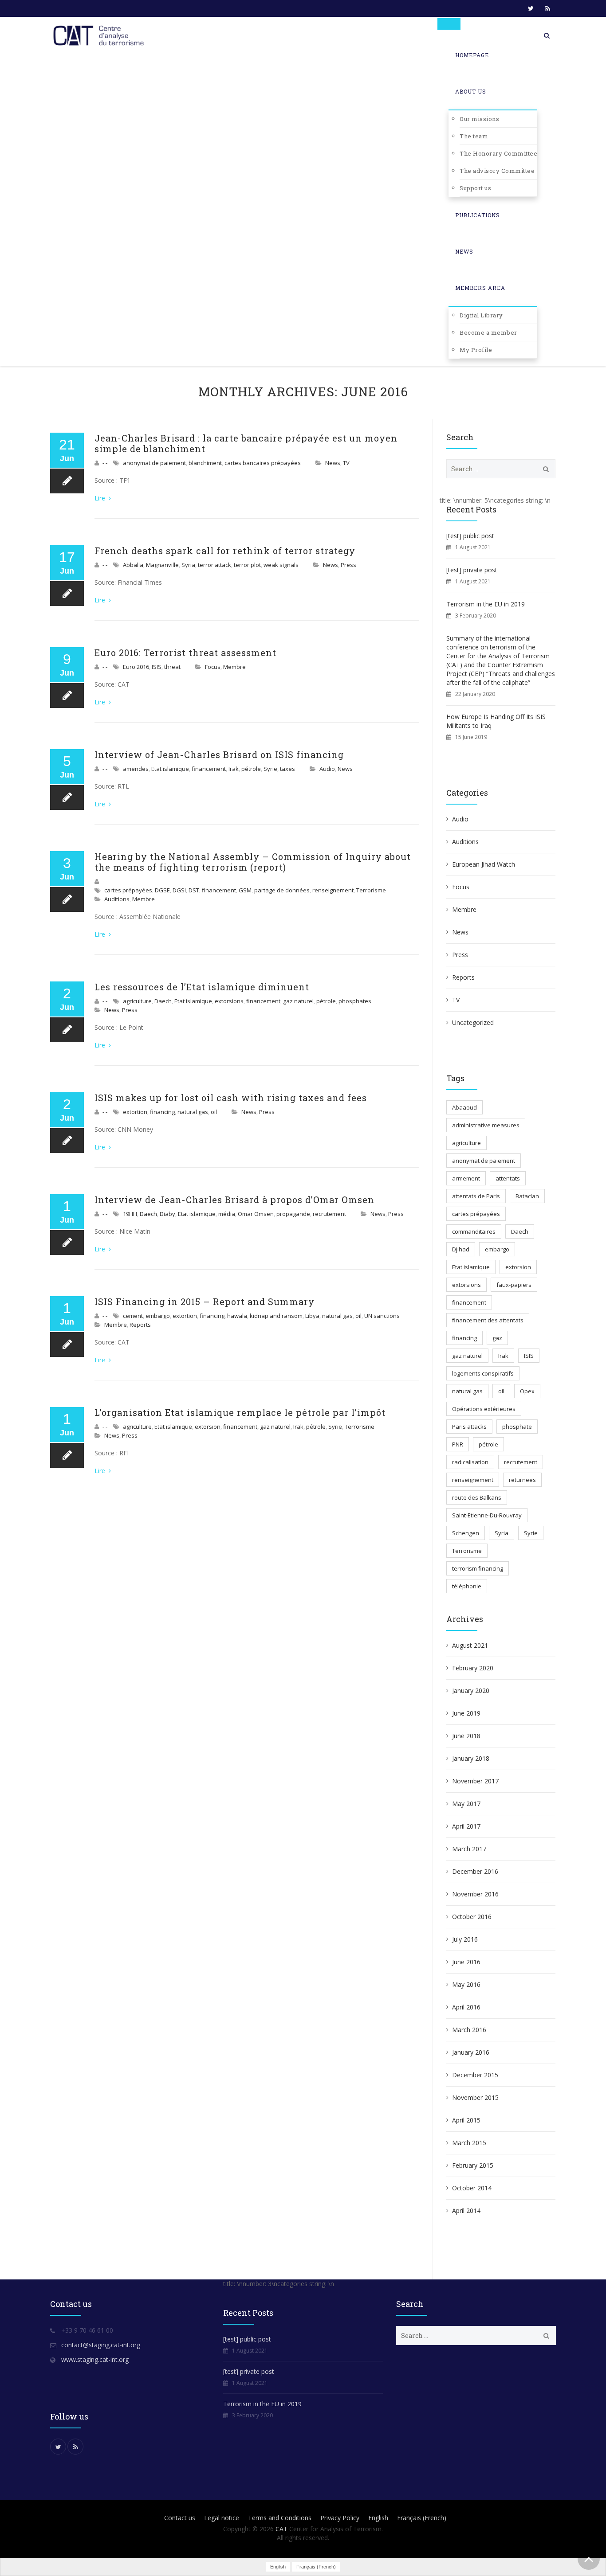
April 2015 (466, 2120)
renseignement (333, 890)
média (227, 1214)
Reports (140, 1325)
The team (474, 136)
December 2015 (475, 2075)
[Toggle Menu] (449, 24)
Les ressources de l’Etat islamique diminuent (202, 987)
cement (133, 1316)
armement (466, 1178)
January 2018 (471, 1758)
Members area (480, 288)
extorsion (208, 1427)
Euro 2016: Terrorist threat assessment (185, 653)
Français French (422, 2518)
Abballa (133, 565)
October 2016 (472, 1917)
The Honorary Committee (498, 153)
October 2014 (472, 2188)
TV (346, 463)
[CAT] (101, 35)
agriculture (137, 1001)
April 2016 (466, 2007)
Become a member (488, 332)
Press (348, 565)
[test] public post (470, 536)
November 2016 (475, 1894)
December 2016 (475, 1871)
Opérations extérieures (484, 1409)
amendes (136, 769)
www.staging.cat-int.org (95, 2359)
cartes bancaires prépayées (263, 463)
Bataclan (527, 1196)
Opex (527, 1391)
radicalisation (470, 1462)
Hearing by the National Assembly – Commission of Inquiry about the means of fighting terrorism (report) (253, 862)
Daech (163, 1001)
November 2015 (475, 2097)
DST (194, 890)
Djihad (461, 1249)
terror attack (214, 565)
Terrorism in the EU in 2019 (486, 604)
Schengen (466, 1533)
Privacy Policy (340, 2518)
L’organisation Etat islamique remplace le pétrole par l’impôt (240, 1412)
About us (471, 91)
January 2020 (471, 1691)
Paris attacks (469, 1427)
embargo (158, 1316)
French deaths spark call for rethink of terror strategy (225, 551)
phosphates (355, 1001)
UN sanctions (382, 1316)
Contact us (180, 2518)
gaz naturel (298, 1001)
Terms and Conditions (280, 2518)
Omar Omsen (256, 1214)
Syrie (270, 769)
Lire (101, 498)
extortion (135, 1112)
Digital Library (481, 315)
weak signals (281, 565)
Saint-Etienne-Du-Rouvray (487, 1515)
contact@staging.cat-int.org (101, 2345)
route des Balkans (477, 1497)
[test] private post (472, 570)
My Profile (476, 350)
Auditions (117, 899)
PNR (458, 1444)
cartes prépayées (128, 890)
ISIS (157, 667)
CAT (281, 2529)
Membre (234, 667)
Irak (234, 769)
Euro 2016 (136, 667)
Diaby (167, 1214)
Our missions (479, 119)
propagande (293, 1214)
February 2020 (473, 1668)
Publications (478, 215)
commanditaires (474, 1231)
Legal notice (222, 2518)
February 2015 (473, 2165)
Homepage (472, 55)
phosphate (517, 1427)
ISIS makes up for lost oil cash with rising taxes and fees (231, 1098)
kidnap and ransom (276, 1316)
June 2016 (466, 1962)
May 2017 (466, 1804)
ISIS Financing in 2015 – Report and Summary (205, 1302)
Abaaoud (464, 1107)
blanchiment (205, 463)
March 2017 (469, 1849)
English (378, 2518)
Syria (188, 565)
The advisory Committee (497, 171)
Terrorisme (371, 890)
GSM (245, 890)
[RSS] (547, 8)
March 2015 (469, 2143)
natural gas (193, 1112)
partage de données (282, 890)
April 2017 (466, 1826)
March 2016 (469, 2030)
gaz (497, 1338)
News (464, 251)
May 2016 (466, 1984)
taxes (287, 769)
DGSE (162, 890)
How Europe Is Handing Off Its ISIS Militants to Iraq (496, 721)
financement (209, 769)
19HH (130, 1214)
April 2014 (466, 2211)
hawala (237, 1316)
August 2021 (470, 1645)
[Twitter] (531, 8)
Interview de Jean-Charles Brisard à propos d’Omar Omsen (234, 1200)
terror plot (247, 565)
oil (214, 1112)
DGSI (179, 890)
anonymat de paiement (154, 463)
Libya (312, 1316)
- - (105, 463)
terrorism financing (478, 1568)
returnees (522, 1480)
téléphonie (467, 1586)
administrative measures (486, 1125)
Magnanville (162, 565)
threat (172, 667)
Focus (213, 667)
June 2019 (466, 1713)
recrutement (329, 1214)
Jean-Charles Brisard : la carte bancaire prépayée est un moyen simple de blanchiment (246, 443)
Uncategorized (473, 1022)
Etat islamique (170, 769)
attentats (508, 1178)
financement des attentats (488, 1320)
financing (162, 1112)
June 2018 (466, 1736)
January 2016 (471, 2052)
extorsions (229, 1001)
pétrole (251, 769)
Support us (475, 188)
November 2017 (475, 1781)
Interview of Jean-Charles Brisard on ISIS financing (219, 754)
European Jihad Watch (484, 864)
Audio (327, 769)
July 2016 (465, 1939)
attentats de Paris (476, 1196)
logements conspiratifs (483, 1373)
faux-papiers (514, 1285)
